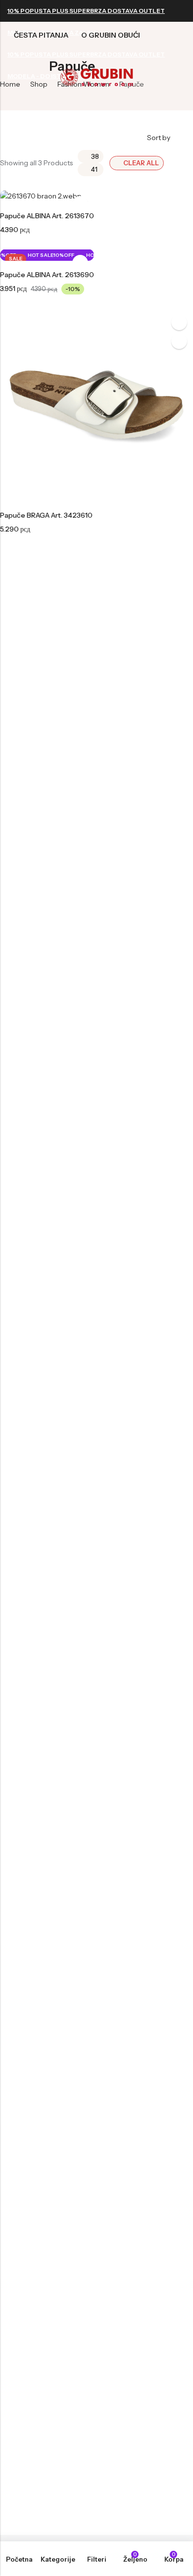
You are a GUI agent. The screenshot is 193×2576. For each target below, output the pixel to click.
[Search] (127, 22)
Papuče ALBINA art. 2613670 (47, 216)
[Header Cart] (182, 22)
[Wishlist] (164, 22)
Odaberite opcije (179, 341)
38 (95, 156)
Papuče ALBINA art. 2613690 (47, 275)
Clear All (141, 163)
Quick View (179, 322)
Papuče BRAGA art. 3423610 (46, 515)
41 (94, 169)
